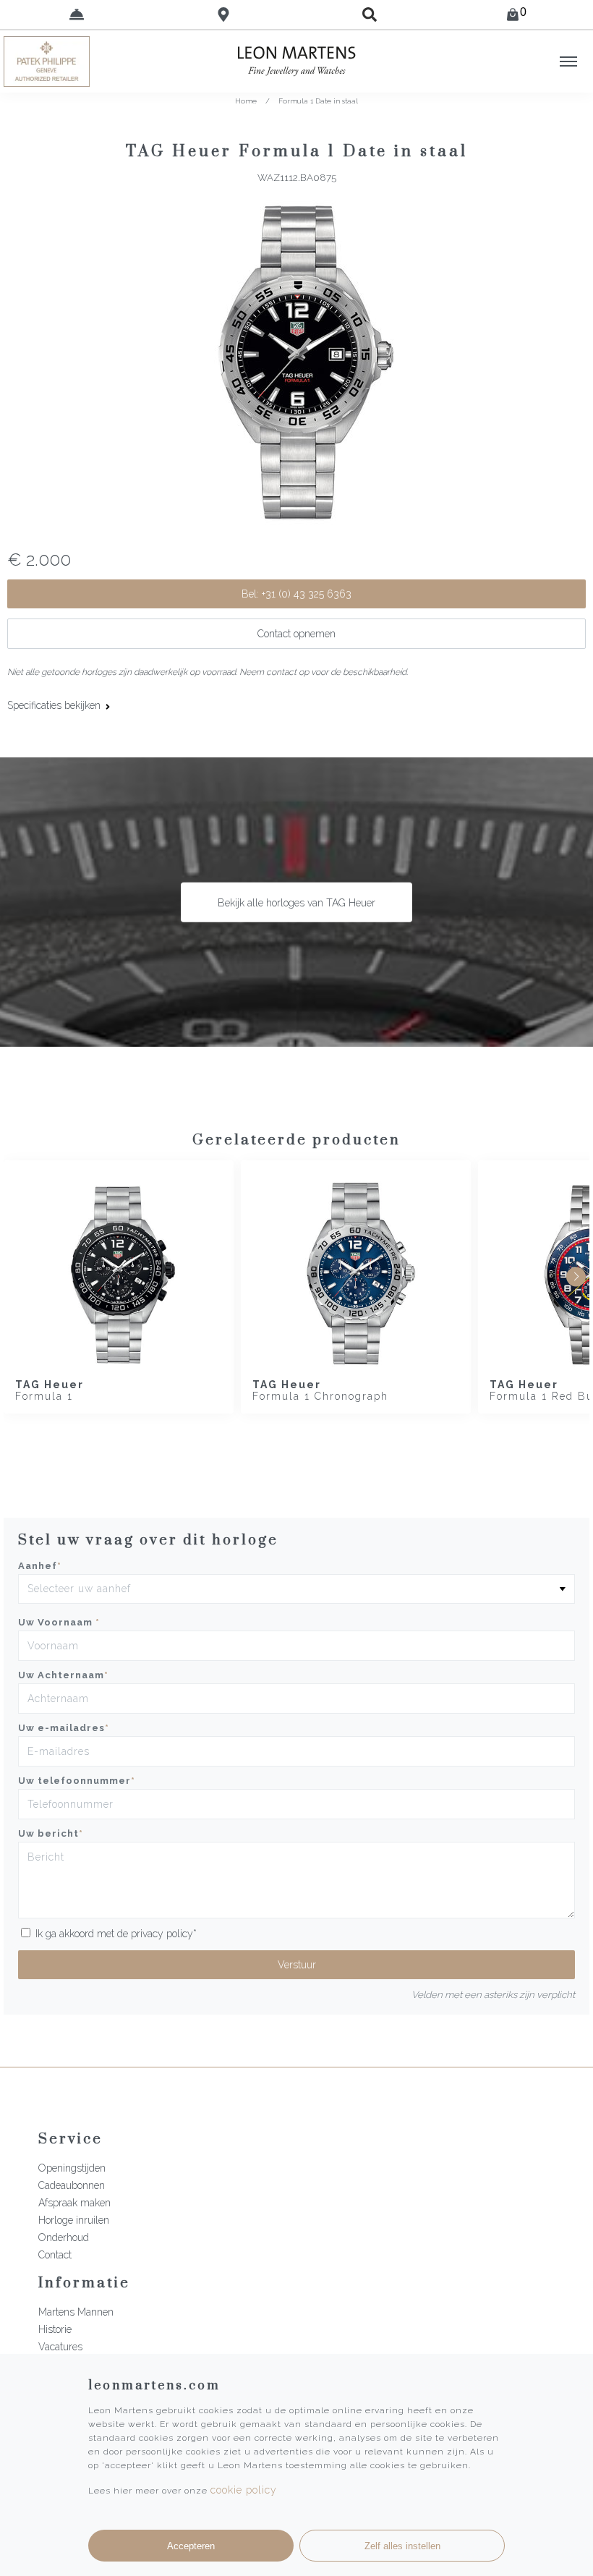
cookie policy (244, 2490)
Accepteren (191, 2546)
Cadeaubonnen (72, 2185)
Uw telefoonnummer (77, 1781)
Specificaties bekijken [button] (55, 705)
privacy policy (162, 1934)
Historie (55, 2329)
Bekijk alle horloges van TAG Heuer (296, 902)
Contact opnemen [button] (296, 634)
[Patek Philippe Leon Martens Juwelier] (74, 61)
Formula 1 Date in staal (318, 101)
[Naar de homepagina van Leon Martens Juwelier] (296, 61)
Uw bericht (51, 1833)
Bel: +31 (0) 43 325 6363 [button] (296, 594)
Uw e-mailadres (64, 1728)
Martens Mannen (76, 2312)
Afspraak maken (74, 2203)
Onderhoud (64, 2237)
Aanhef (40, 1566)
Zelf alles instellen (402, 2546)
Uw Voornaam (59, 1622)
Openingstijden (72, 2168)
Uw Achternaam (63, 1675)
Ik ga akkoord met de (116, 1934)
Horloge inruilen (74, 2220)
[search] (370, 14)
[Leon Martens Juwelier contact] (77, 14)
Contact (55, 2255)
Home (246, 101)
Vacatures (60, 2347)
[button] (576, 1276)
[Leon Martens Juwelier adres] (224, 14)
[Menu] (568, 61)
